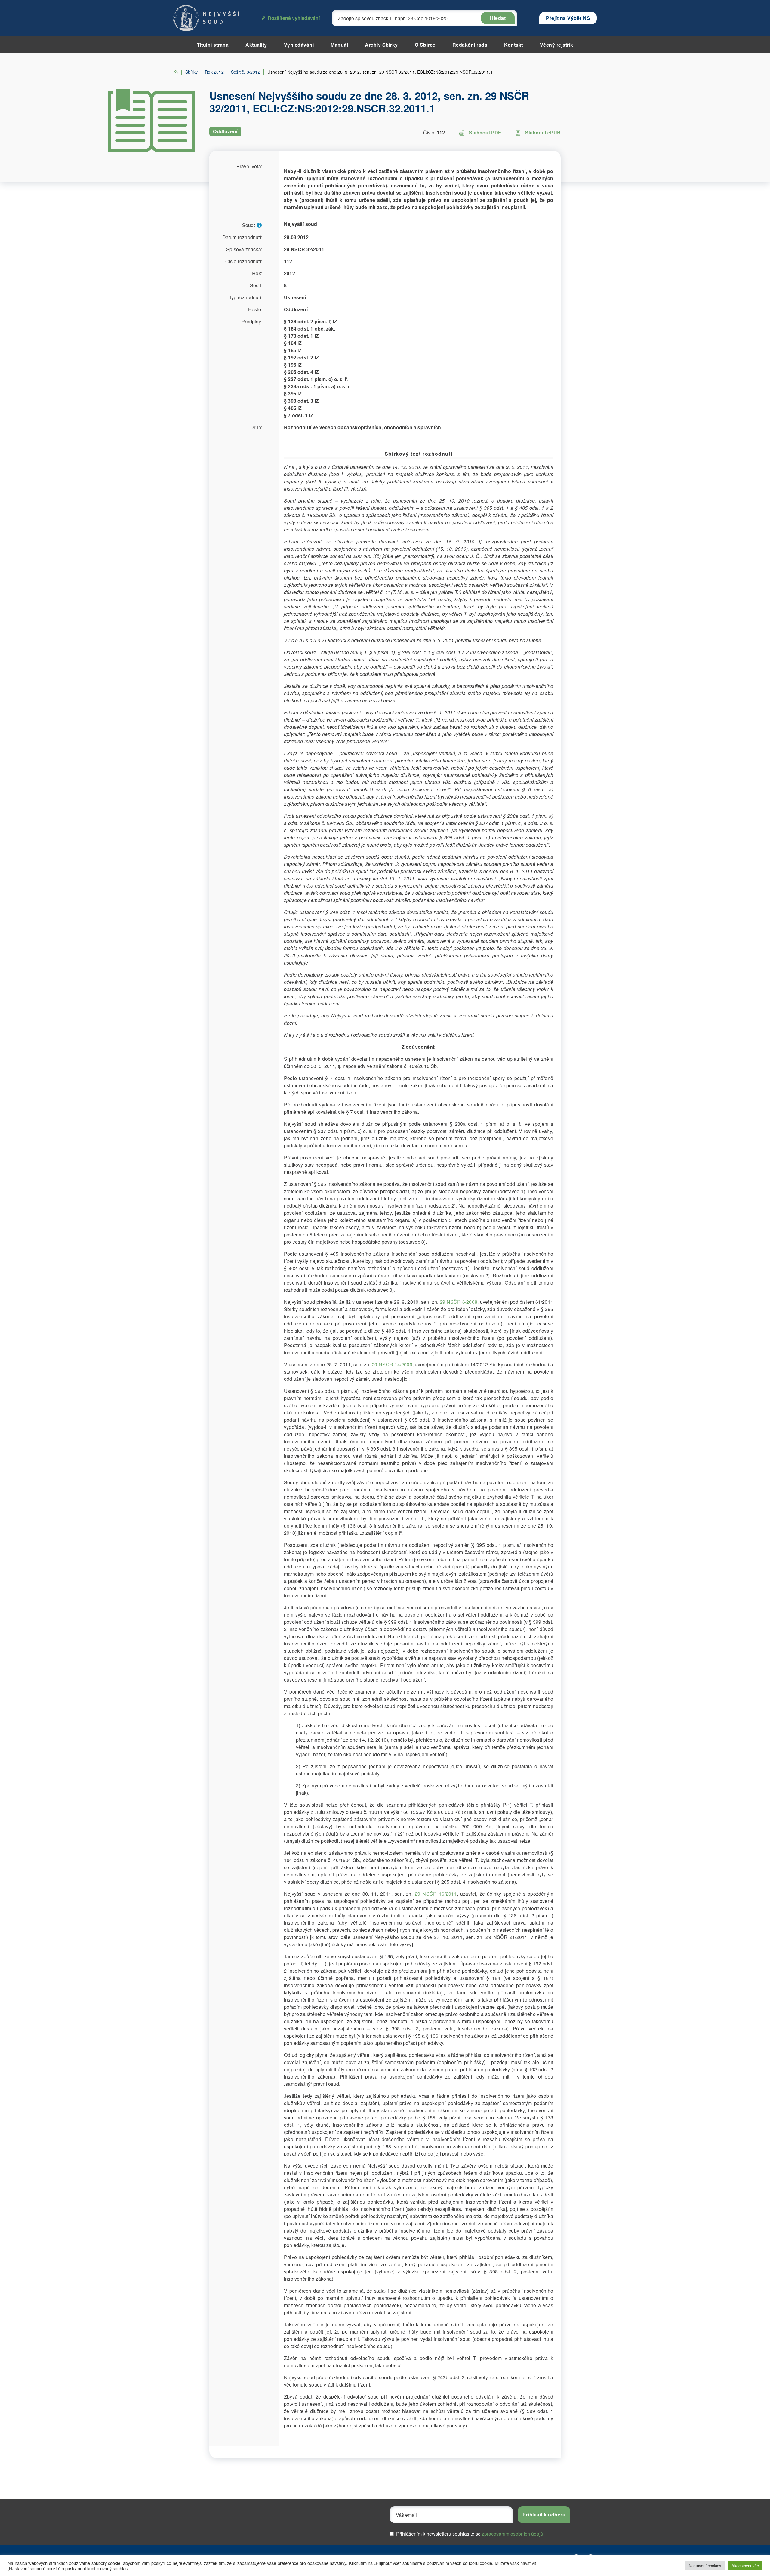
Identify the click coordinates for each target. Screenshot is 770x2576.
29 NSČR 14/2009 (392, 1364)
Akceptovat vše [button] (745, 2566)
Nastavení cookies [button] (705, 2566)
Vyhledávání (299, 45)
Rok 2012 (214, 72)
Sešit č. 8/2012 (246, 72)
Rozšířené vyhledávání (294, 18)
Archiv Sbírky (381, 45)
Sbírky (191, 72)
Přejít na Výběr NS (568, 18)
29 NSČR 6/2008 (459, 1302)
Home (176, 72)
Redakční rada (470, 45)
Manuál (339, 45)
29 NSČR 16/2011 (436, 1894)
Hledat (498, 18)
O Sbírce (425, 45)
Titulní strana (213, 45)
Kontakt (514, 45)
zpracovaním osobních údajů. (513, 2534)
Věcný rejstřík (557, 45)
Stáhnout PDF (485, 132)
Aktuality (256, 45)
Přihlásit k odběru (544, 2514)
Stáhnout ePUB (543, 132)
